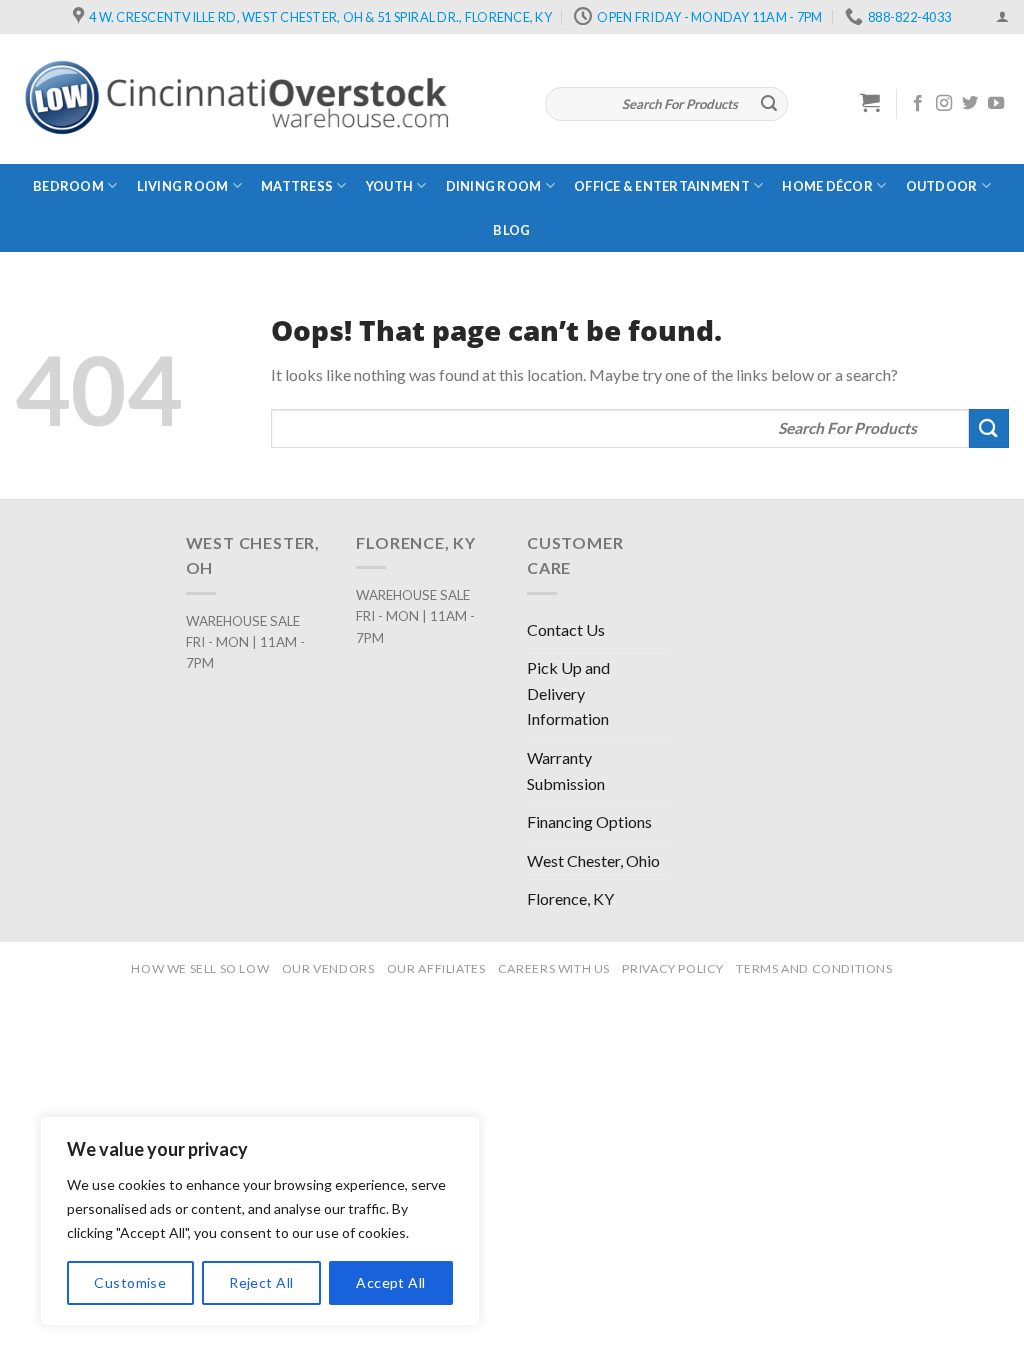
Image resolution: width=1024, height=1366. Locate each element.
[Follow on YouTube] (996, 104)
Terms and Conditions (814, 968)
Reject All (261, 1282)
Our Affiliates (436, 968)
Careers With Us (554, 968)
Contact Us (566, 629)
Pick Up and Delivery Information (568, 693)
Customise (130, 1282)
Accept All (390, 1282)
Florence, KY (570, 898)
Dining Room (494, 186)
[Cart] (870, 102)
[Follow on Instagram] (944, 104)
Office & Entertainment (662, 186)
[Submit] (769, 104)
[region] (260, 1221)
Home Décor (827, 186)
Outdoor (942, 186)
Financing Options (589, 821)
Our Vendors (328, 968)
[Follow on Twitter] (970, 104)
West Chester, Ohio (593, 860)
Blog (511, 230)
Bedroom (68, 186)
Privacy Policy (673, 968)
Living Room (183, 186)
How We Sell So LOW (200, 968)
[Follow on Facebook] (918, 104)
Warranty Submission (566, 770)
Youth (389, 186)
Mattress (297, 186)
